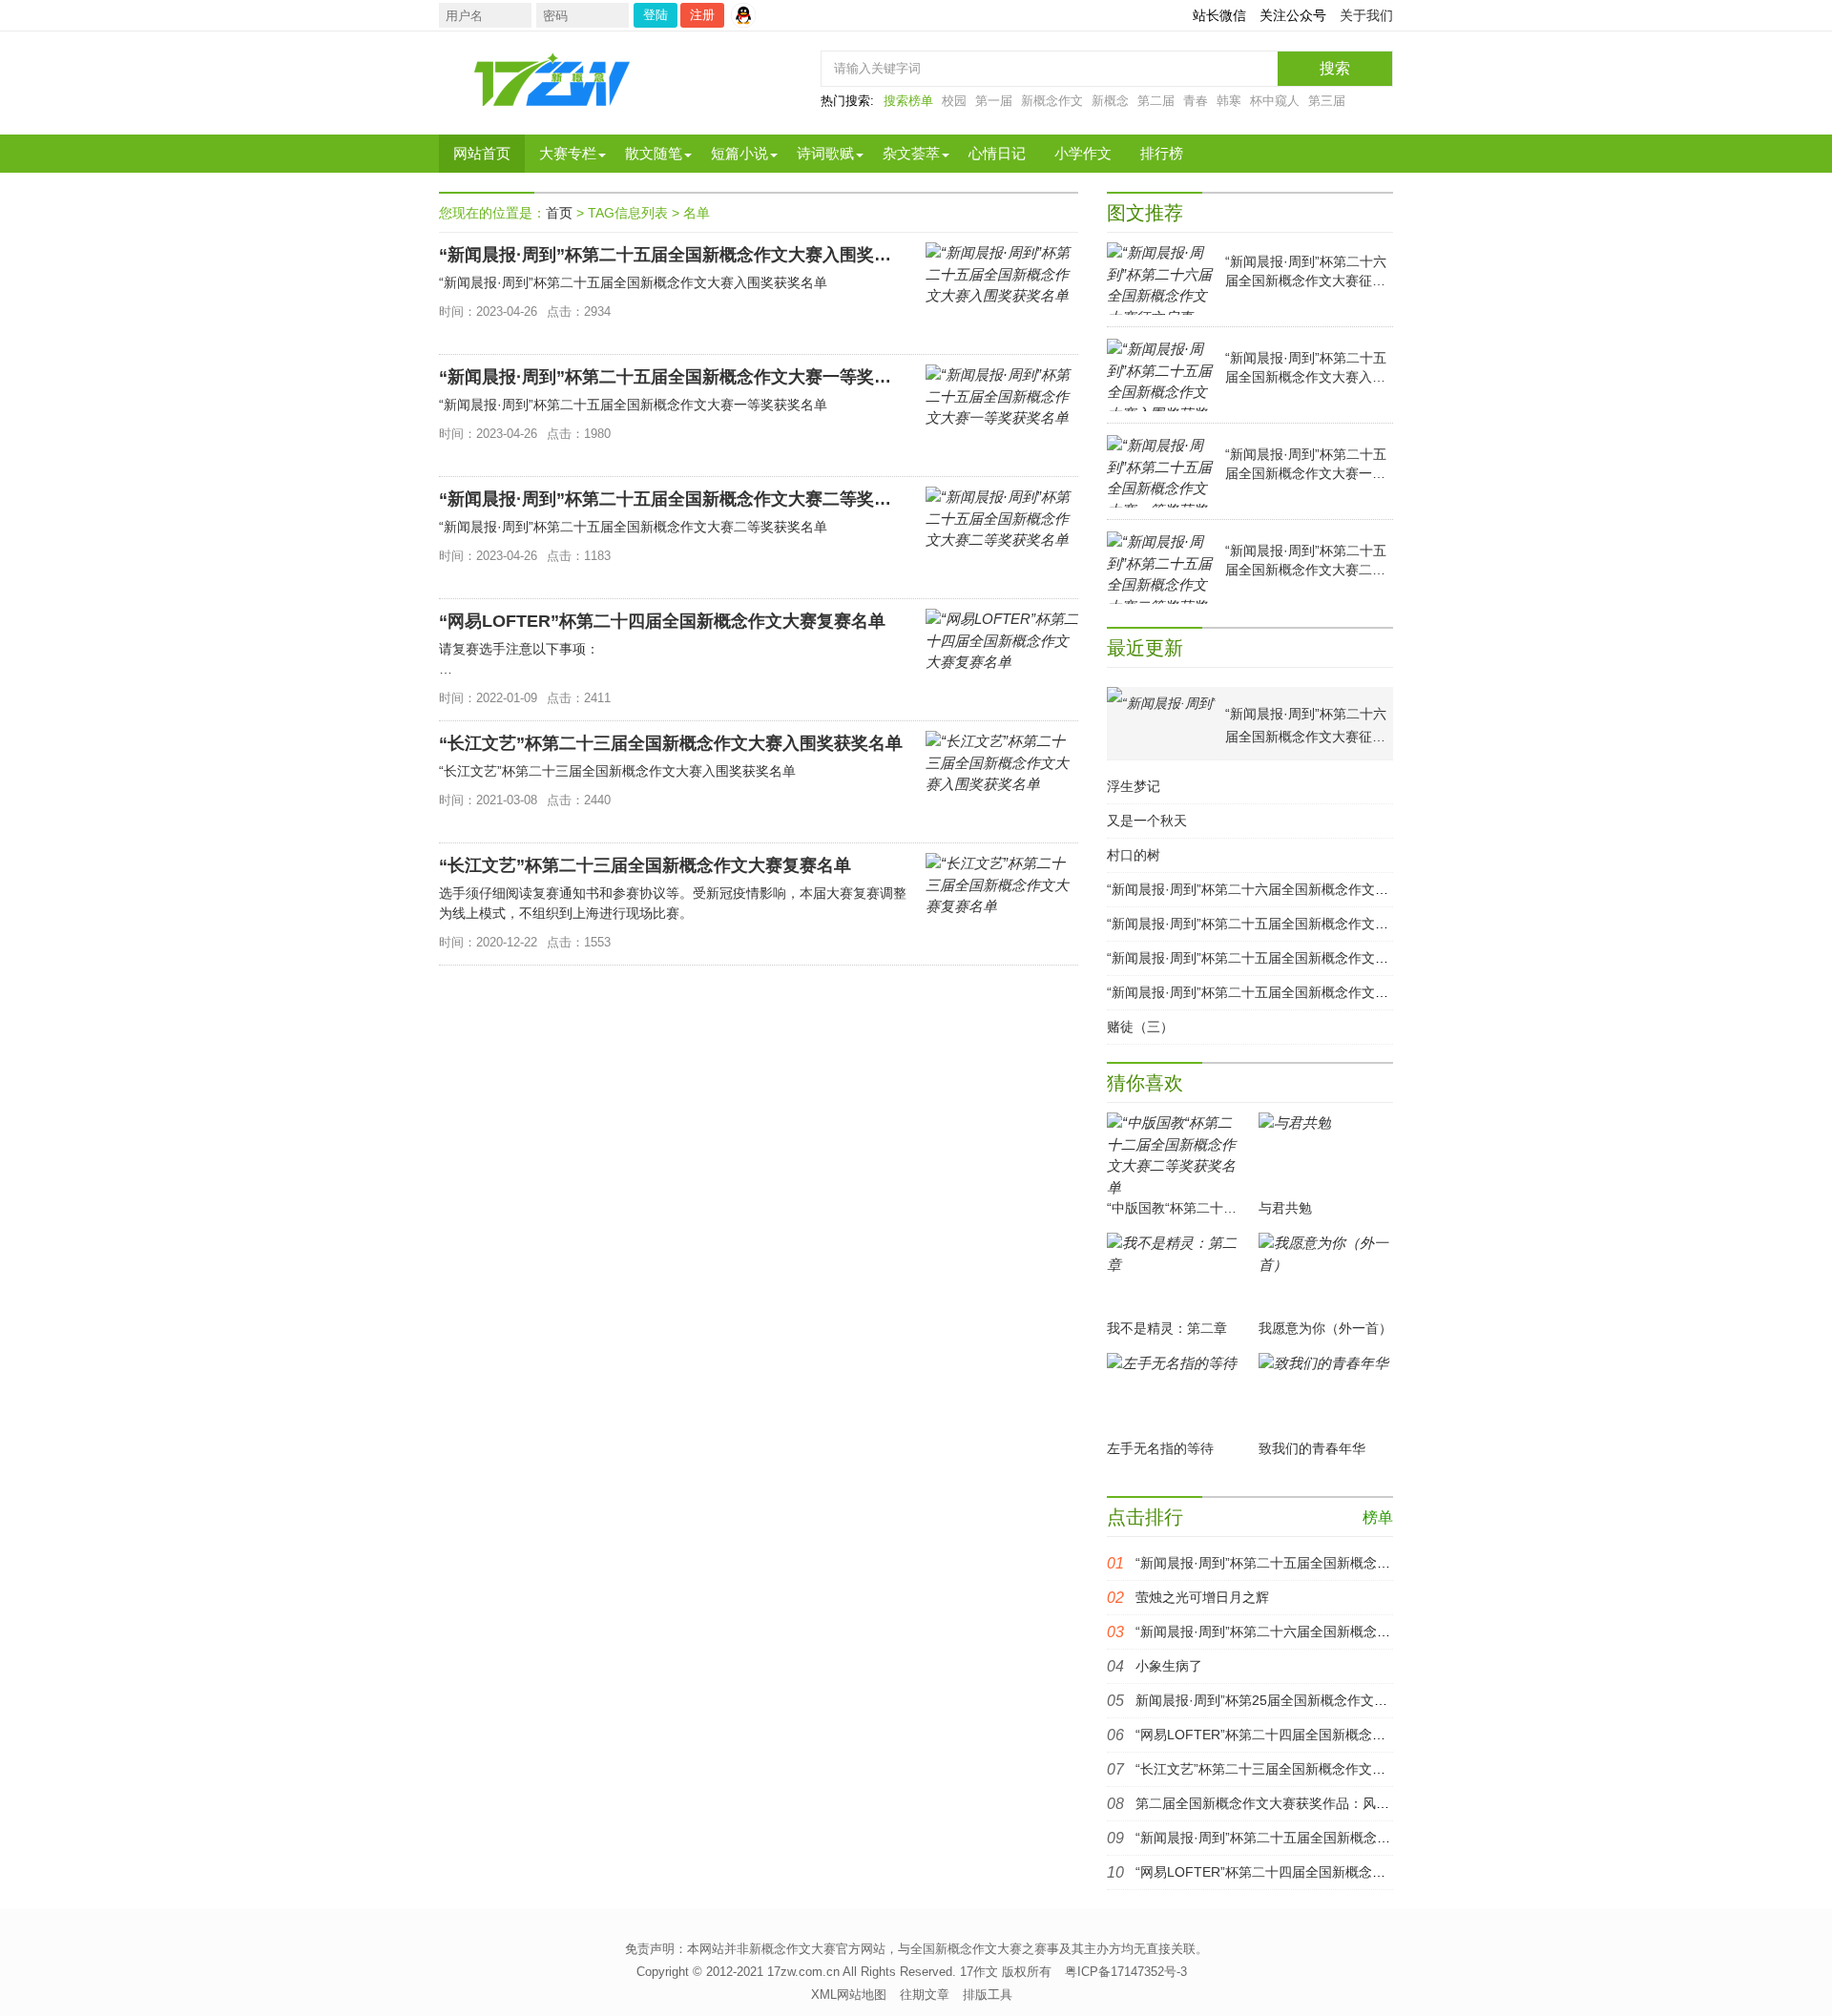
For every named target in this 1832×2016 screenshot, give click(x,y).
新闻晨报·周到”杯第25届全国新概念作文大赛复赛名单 (1295, 1700)
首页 (559, 213)
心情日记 (997, 153)
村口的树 (1134, 855)
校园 (954, 101)
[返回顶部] (1629, 1795)
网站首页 (482, 153)
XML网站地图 (849, 1995)
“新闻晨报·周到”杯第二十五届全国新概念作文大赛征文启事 (1310, 1563)
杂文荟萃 (911, 153)
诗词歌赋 (825, 153)
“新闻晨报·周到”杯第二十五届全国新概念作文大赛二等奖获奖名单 (1301, 992)
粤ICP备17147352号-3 (1126, 1972)
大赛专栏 (568, 153)
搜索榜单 (908, 101)
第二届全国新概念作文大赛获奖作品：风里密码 (1276, 1803)
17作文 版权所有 (1006, 1972)
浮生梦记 (1134, 786)
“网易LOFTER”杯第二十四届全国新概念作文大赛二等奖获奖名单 (1327, 1872)
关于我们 (1366, 15)
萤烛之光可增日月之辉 (1202, 1597)
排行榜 (1162, 153)
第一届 (994, 101)
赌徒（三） (1140, 1027)
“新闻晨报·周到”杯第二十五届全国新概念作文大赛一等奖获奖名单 (1301, 958)
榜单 (1378, 1517)
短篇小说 (739, 153)
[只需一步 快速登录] (748, 15)
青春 (1196, 101)
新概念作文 (1052, 101)
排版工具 (988, 1995)
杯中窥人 (1275, 101)
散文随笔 (654, 153)
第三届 (1327, 101)
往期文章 (925, 1995)
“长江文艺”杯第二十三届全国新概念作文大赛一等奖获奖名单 (1314, 1769)
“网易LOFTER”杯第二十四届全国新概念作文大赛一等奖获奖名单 (1327, 1735)
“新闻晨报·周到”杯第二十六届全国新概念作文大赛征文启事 (1281, 889)
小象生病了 (1169, 1666)
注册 (702, 15)
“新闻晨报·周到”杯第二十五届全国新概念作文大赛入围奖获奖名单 (1301, 924)
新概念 (1110, 101)
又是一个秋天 (1147, 821)
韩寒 (1229, 101)
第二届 (1156, 101)
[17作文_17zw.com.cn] (553, 79)
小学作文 (1083, 153)
